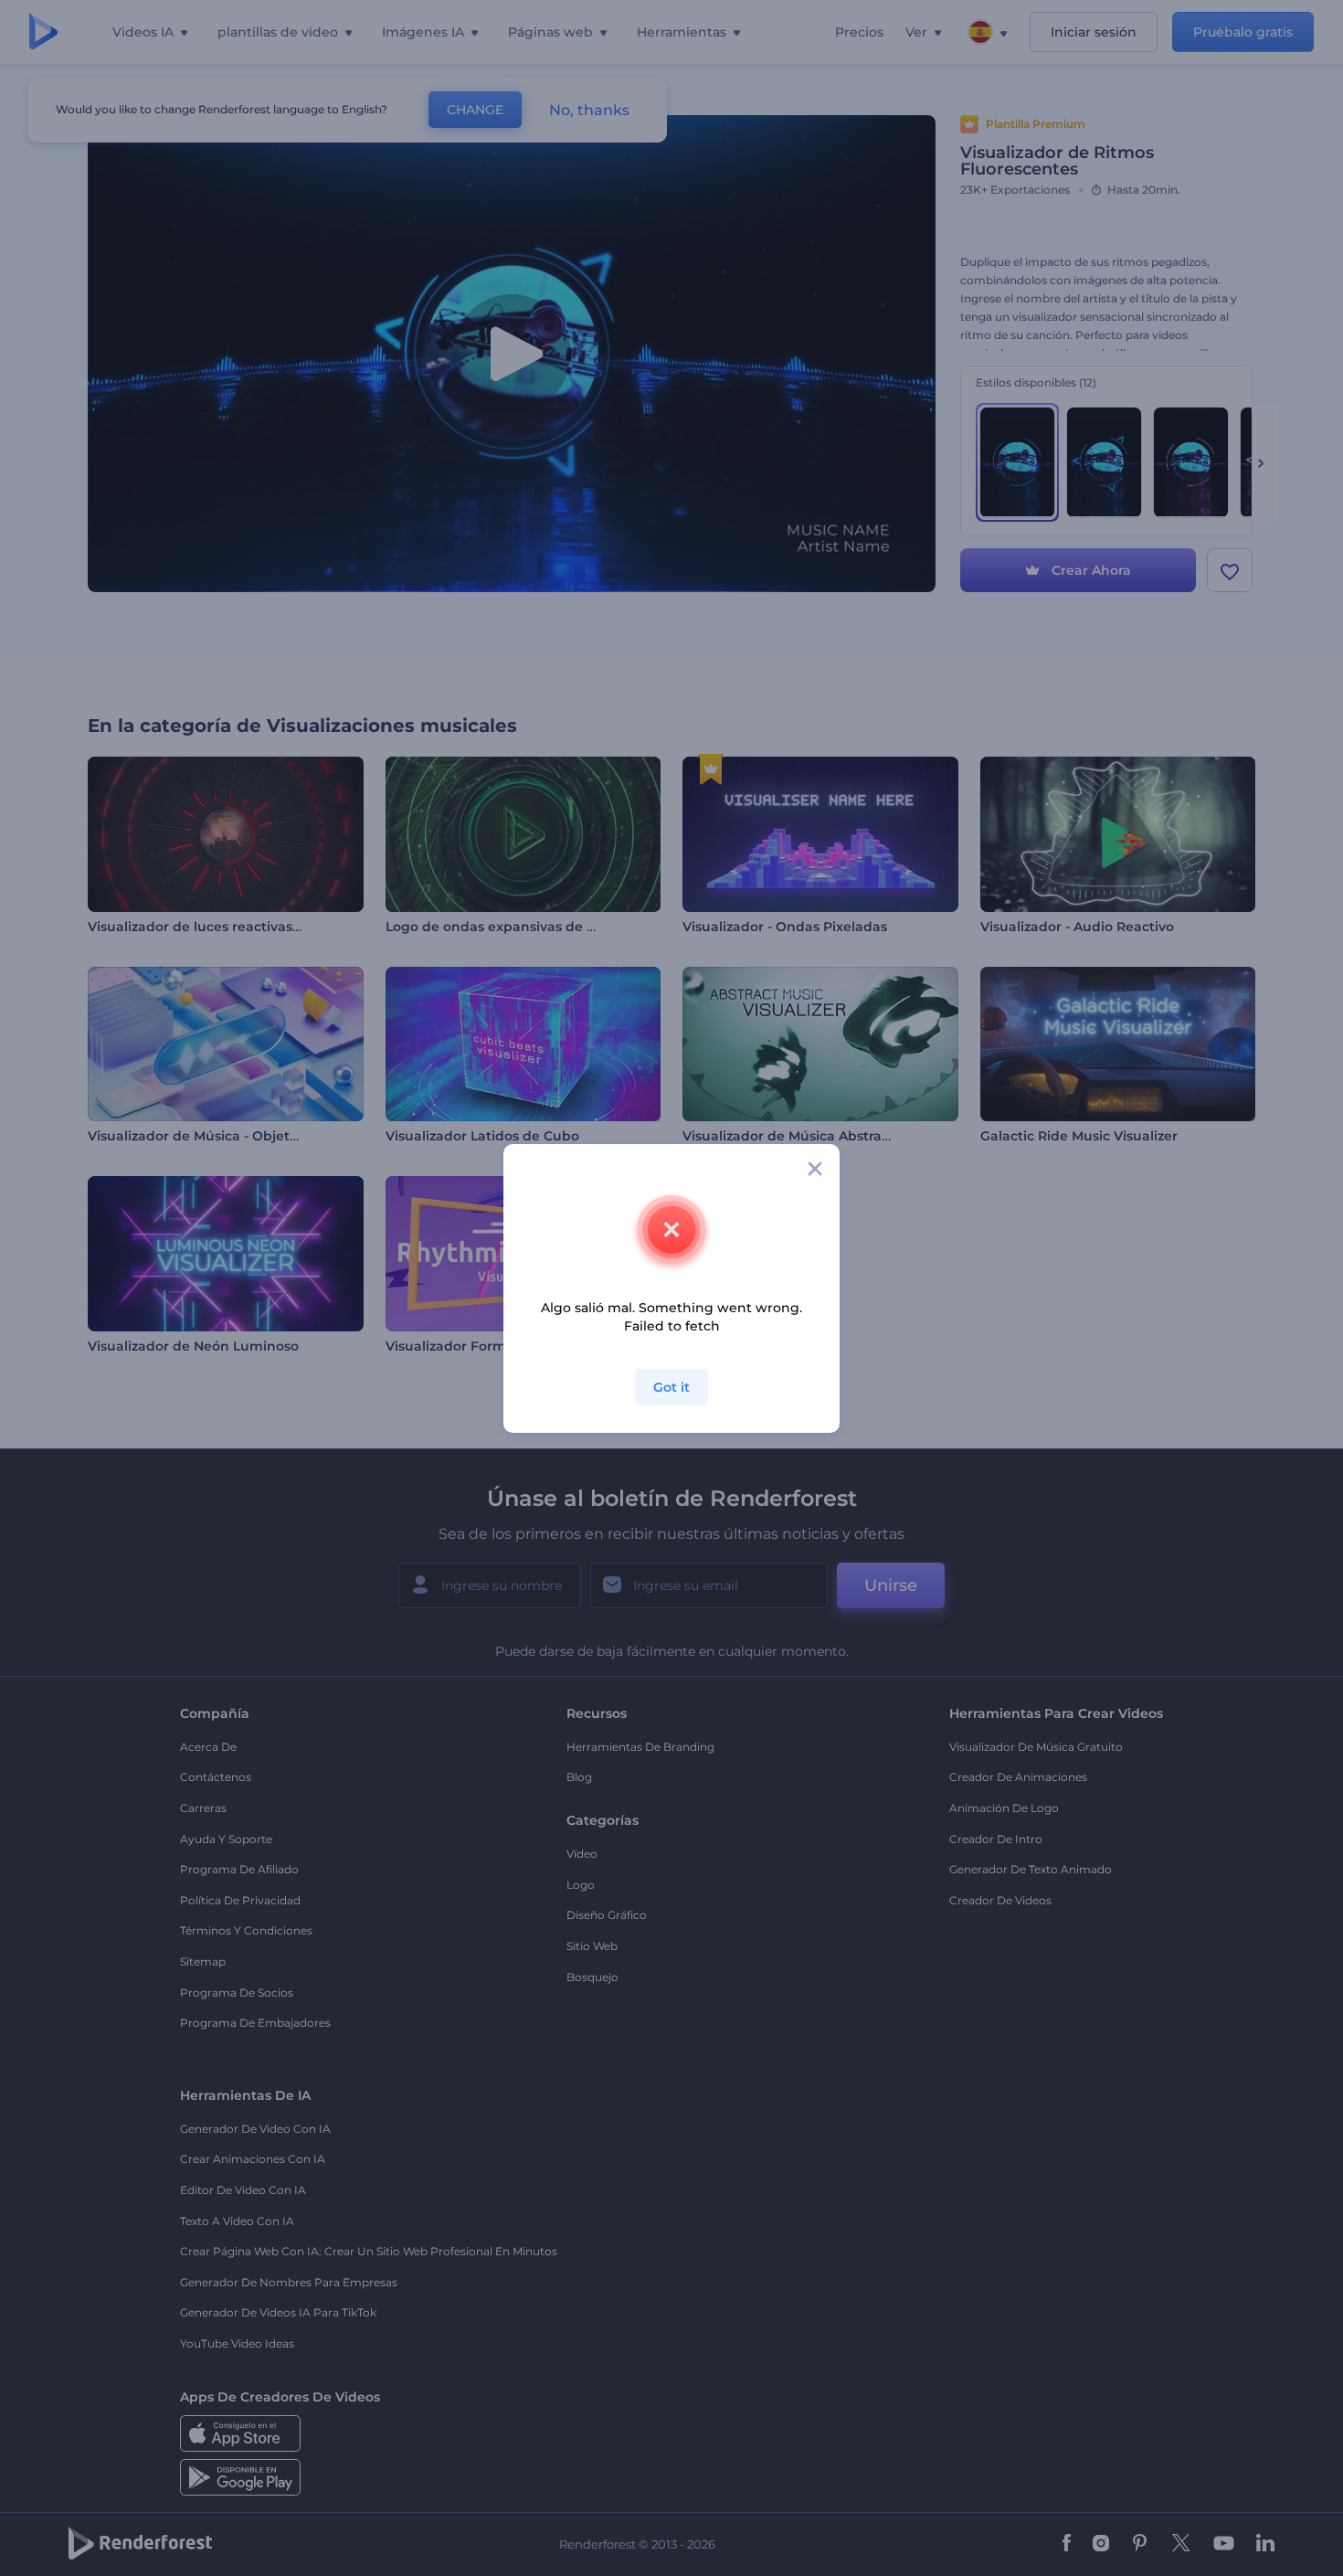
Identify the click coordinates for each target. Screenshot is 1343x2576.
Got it (671, 1387)
